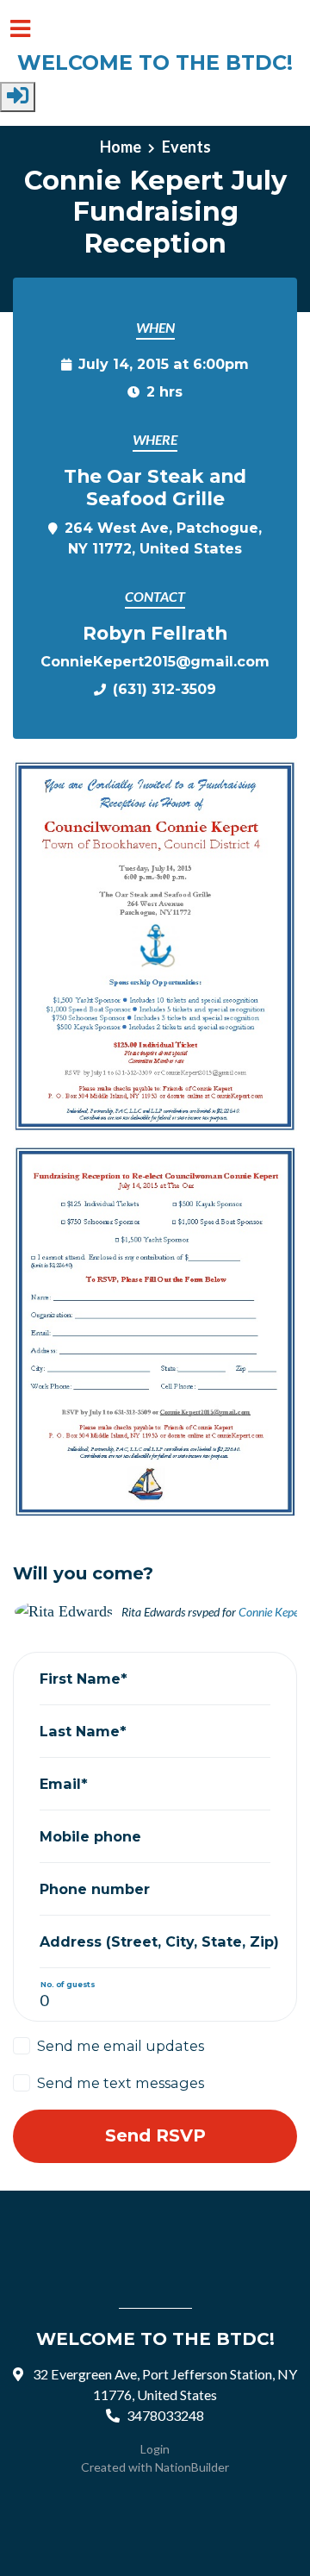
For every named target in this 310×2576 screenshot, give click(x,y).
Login (155, 2449)
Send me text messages (121, 2083)
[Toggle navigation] (20, 29)
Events (186, 147)
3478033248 (165, 2415)
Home (121, 147)
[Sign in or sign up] (18, 97)
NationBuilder (192, 2467)
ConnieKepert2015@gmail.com (155, 661)
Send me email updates (121, 2046)
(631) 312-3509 (164, 689)
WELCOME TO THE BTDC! (155, 63)
